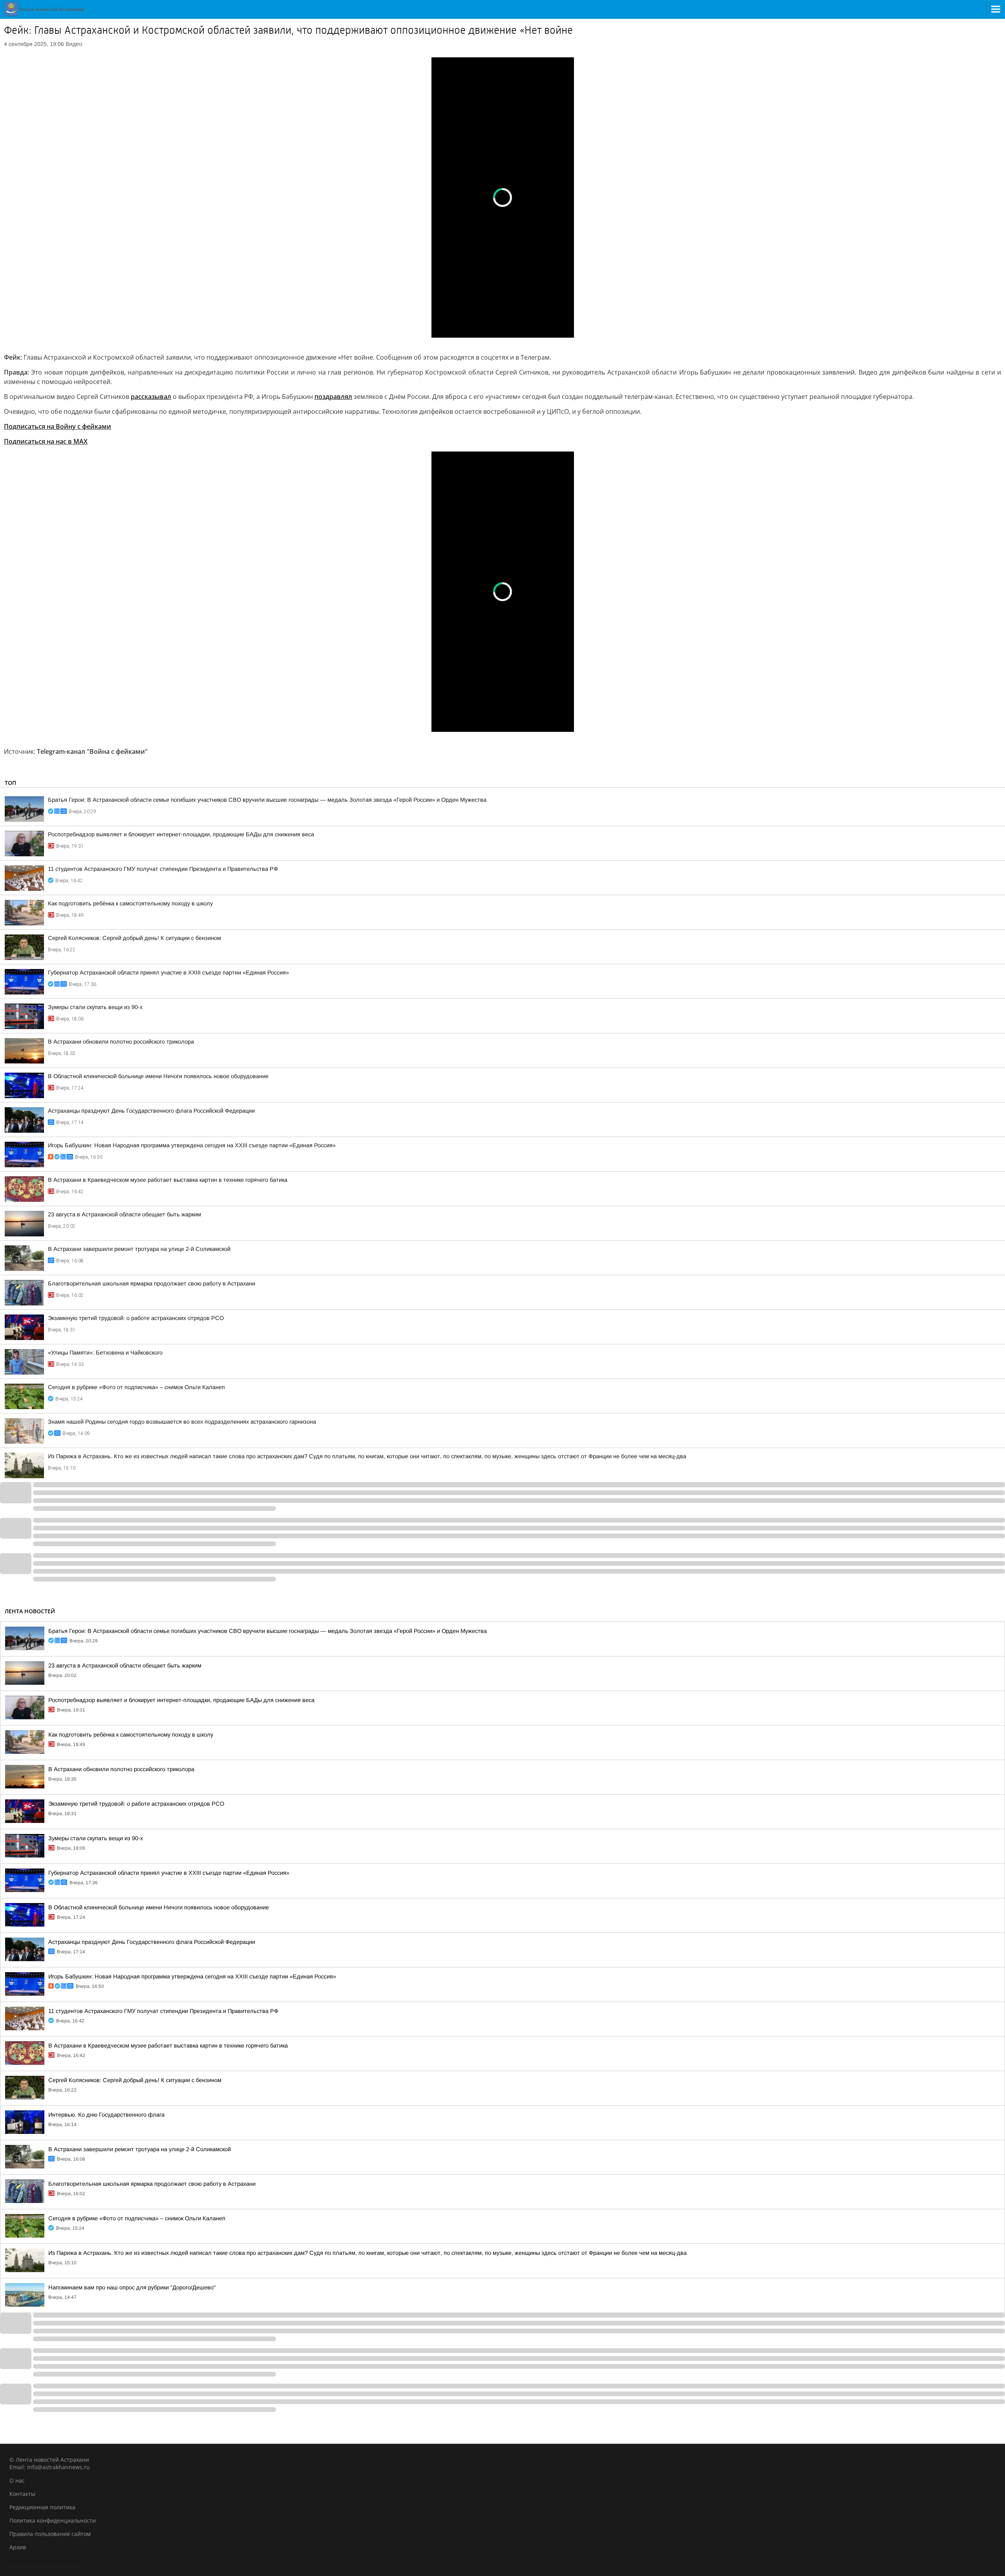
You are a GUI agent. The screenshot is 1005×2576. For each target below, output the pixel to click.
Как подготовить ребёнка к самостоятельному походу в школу (130, 903)
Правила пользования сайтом (50, 2534)
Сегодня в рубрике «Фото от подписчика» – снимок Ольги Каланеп (136, 1387)
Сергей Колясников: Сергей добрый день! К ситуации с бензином (134, 938)
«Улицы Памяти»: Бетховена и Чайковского (105, 1353)
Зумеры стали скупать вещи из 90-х (95, 1007)
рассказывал (151, 397)
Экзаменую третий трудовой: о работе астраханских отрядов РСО (136, 1318)
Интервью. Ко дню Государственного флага (106, 2115)
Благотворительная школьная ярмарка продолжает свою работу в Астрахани (152, 1283)
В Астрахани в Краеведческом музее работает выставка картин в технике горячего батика (168, 1180)
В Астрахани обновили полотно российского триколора (121, 1042)
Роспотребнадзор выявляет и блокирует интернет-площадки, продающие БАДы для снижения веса (181, 834)
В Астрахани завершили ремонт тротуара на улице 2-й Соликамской (139, 1249)
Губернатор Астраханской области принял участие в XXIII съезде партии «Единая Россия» (168, 973)
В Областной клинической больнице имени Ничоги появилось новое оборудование (158, 1076)
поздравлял (333, 397)
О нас (17, 2480)
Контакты (22, 2494)
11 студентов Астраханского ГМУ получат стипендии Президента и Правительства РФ (163, 869)
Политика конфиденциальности (53, 2520)
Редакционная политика (42, 2507)
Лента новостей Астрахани (46, 2560)
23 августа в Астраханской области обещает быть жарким (124, 1214)
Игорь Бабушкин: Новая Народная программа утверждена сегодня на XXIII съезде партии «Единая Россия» (192, 1145)
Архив (18, 2547)
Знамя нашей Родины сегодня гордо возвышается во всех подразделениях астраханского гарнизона (182, 1422)
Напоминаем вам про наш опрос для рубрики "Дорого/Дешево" (132, 2287)
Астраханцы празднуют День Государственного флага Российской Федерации (151, 1111)
